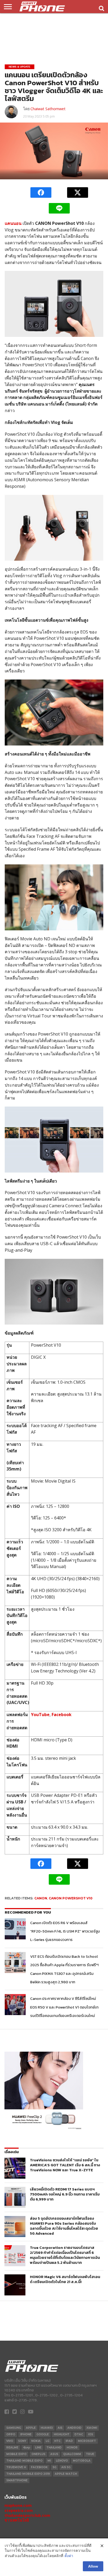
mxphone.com (18, 2505)
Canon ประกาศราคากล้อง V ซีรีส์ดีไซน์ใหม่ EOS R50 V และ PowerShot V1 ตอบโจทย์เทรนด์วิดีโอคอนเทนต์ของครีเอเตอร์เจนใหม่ (64, 2007)
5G (55, 2467)
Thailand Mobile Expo (24, 2461)
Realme (12, 2448)
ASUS (54, 2454)
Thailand (54, 2448)
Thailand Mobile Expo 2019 (28, 2474)
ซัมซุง (27, 2448)
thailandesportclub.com (27, 2515)
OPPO (11, 2434)
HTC (57, 2441)
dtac (79, 2434)
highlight (62, 2434)
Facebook (62, 1715)
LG (47, 2441)
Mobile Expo (16, 2454)
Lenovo (62, 2461)
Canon (41, 1898)
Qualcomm (72, 2454)
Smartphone (17, 2480)
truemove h (16, 2467)
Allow (93, 2566)
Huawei (47, 2428)
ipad (69, 2441)
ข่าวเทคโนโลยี (17, 2520)
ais (60, 2428)
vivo (10, 2441)
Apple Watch (66, 2474)
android (74, 2428)
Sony (22, 2441)
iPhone (26, 2434)
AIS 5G (66, 2467)
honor (72, 2448)
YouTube (40, 1715)
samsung (14, 2428)
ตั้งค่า (69, 2556)
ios (91, 2434)
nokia (36, 2441)
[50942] (44, 2129)
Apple (31, 2428)
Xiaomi (92, 2428)
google (43, 2434)
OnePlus (38, 2454)
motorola (82, 2461)
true (90, 2454)
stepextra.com (19, 2510)
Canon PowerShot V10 (71, 1898)
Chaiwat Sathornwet (48, 109)
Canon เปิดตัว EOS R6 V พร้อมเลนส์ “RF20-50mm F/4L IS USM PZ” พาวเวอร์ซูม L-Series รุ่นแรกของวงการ (65, 1931)
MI (49, 2461)
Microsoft (87, 2441)
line (38, 2448)
